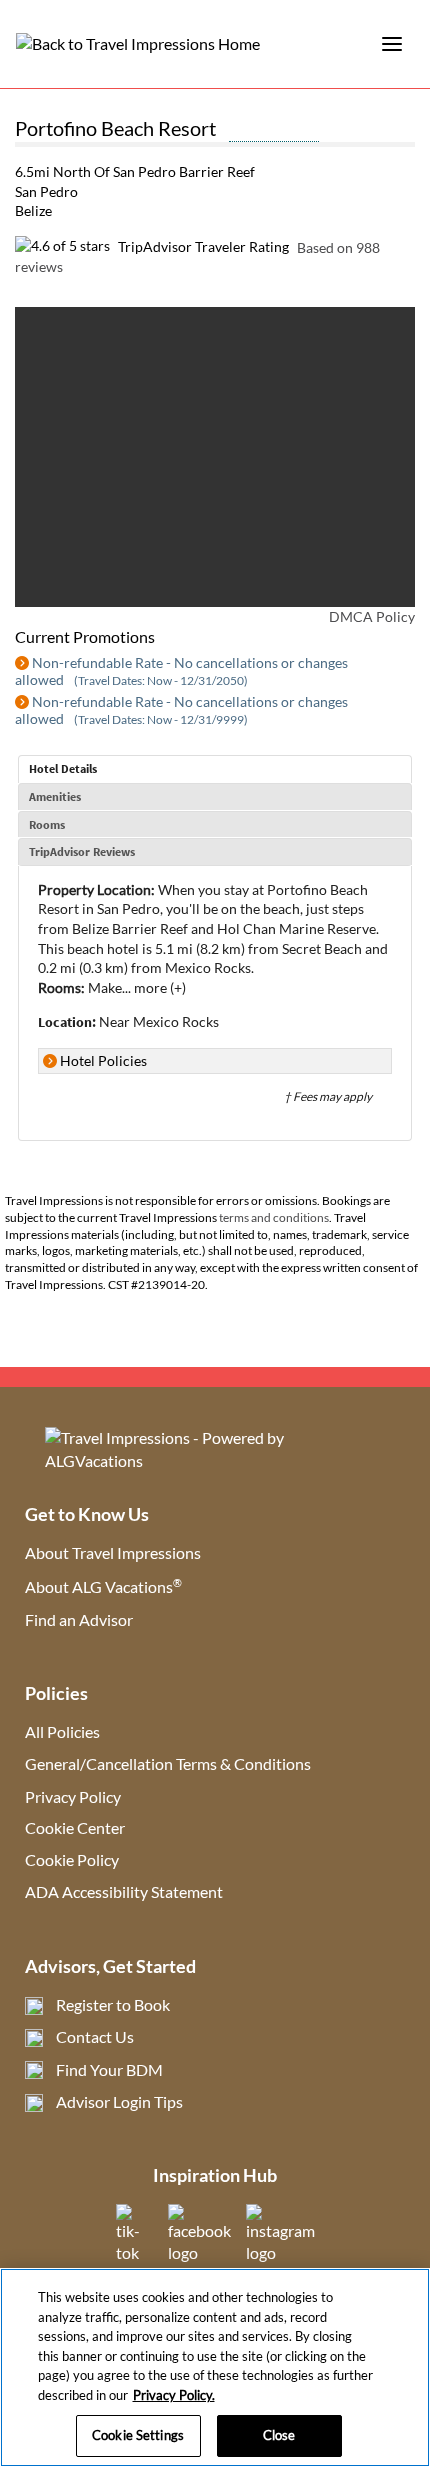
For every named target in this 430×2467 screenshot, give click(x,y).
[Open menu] (392, 44)
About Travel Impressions (113, 1552)
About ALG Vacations (103, 1586)
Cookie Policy (72, 1859)
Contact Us (95, 2036)
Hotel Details (63, 768)
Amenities (55, 796)
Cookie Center (75, 1827)
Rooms (47, 824)
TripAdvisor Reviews (82, 851)
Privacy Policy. (174, 2395)
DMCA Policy (372, 616)
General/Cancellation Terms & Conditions (168, 1763)
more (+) (160, 987)
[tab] (215, 769)
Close (279, 2435)
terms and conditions (274, 1217)
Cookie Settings (138, 2435)
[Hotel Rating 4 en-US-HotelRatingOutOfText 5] (274, 131)
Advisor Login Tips (119, 2101)
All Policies (62, 1731)
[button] (56, 457)
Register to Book (113, 2004)
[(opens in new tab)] (199, 2252)
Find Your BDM (109, 2069)
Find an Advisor (79, 1619)
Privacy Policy (73, 1796)
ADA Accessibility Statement (124, 1891)
